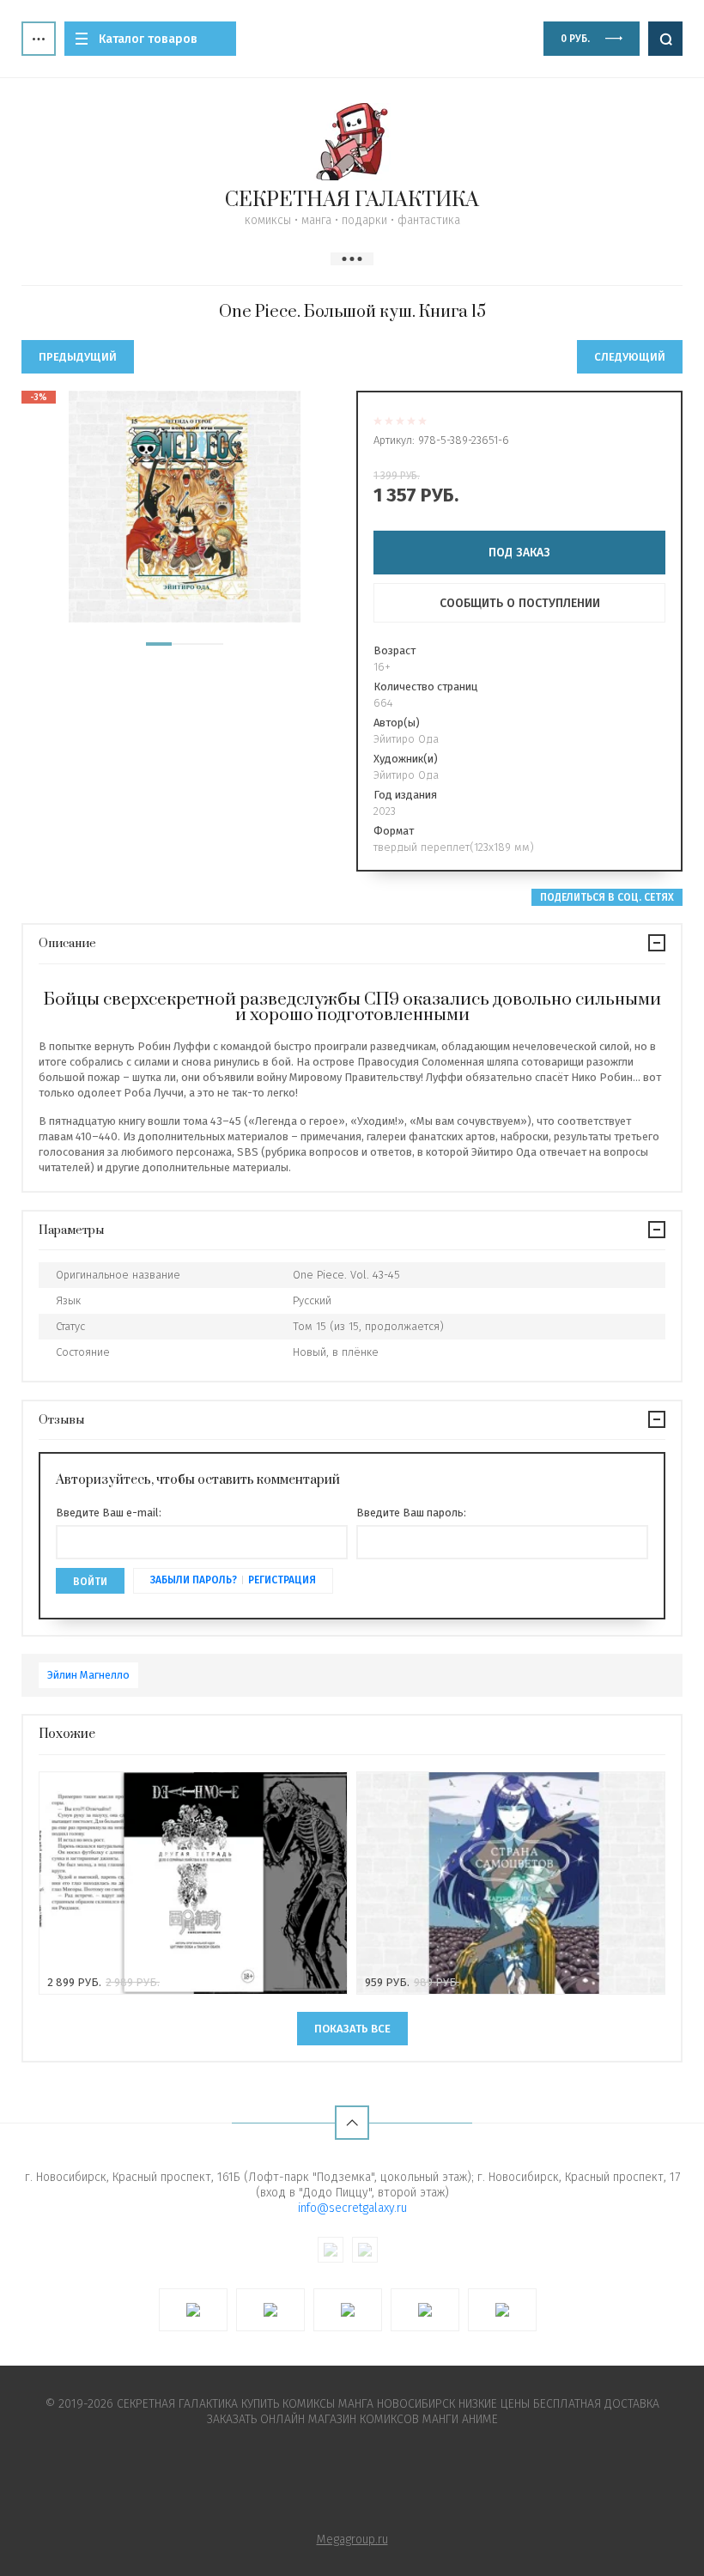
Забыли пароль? (194, 1580)
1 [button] (159, 644)
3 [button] (210, 644)
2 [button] (185, 644)
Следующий (630, 357)
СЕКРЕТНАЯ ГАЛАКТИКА (352, 200)
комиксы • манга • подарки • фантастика (352, 220)
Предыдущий (78, 357)
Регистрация (282, 1580)
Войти (90, 1582)
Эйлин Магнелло (88, 1675)
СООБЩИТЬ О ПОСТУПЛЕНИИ (520, 603)
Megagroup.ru (352, 2540)
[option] (185, 507)
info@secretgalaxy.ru (352, 2208)
